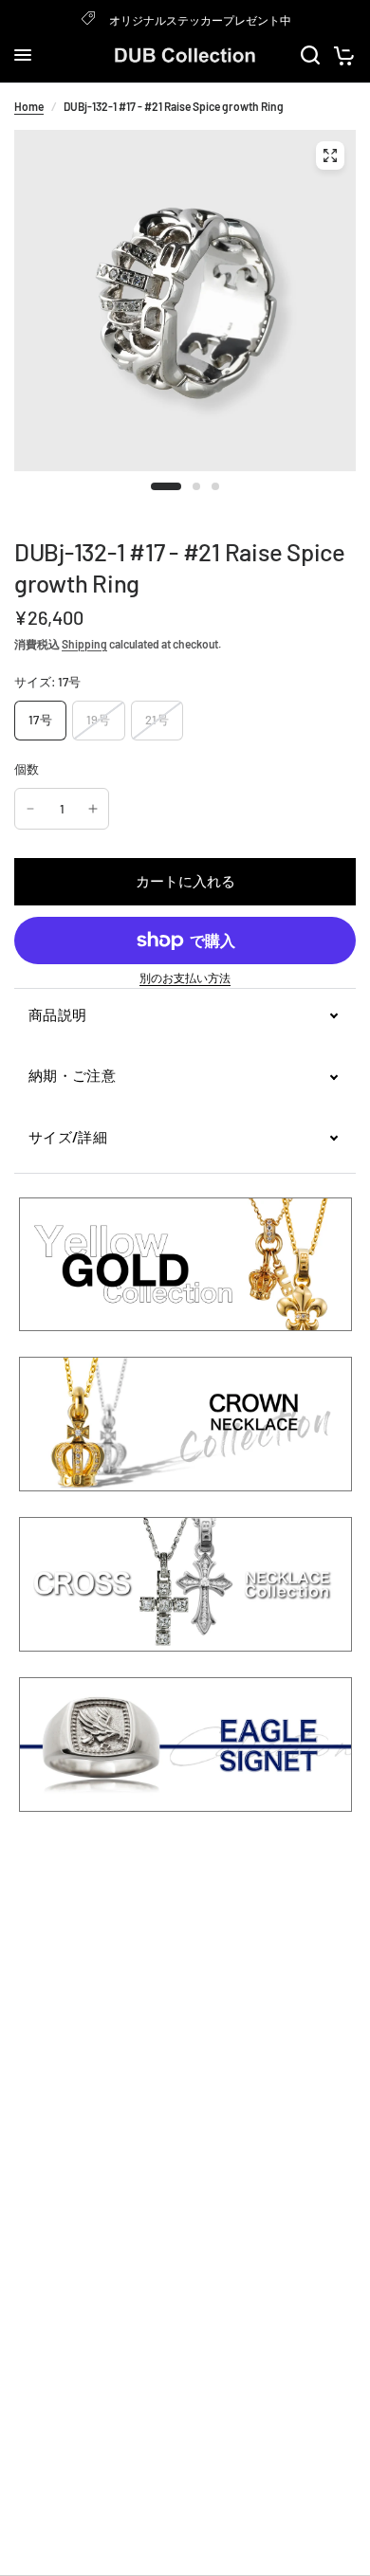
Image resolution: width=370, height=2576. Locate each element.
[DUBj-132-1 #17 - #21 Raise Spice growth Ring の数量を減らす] (30, 809)
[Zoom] (330, 155)
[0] (341, 55)
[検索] (310, 55)
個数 (27, 769)
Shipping (84, 644)
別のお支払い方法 (185, 977)
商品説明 (57, 1014)
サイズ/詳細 (68, 1137)
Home (29, 106)
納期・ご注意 (72, 1075)
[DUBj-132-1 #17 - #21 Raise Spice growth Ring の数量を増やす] (93, 809)
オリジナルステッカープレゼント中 (200, 20)
